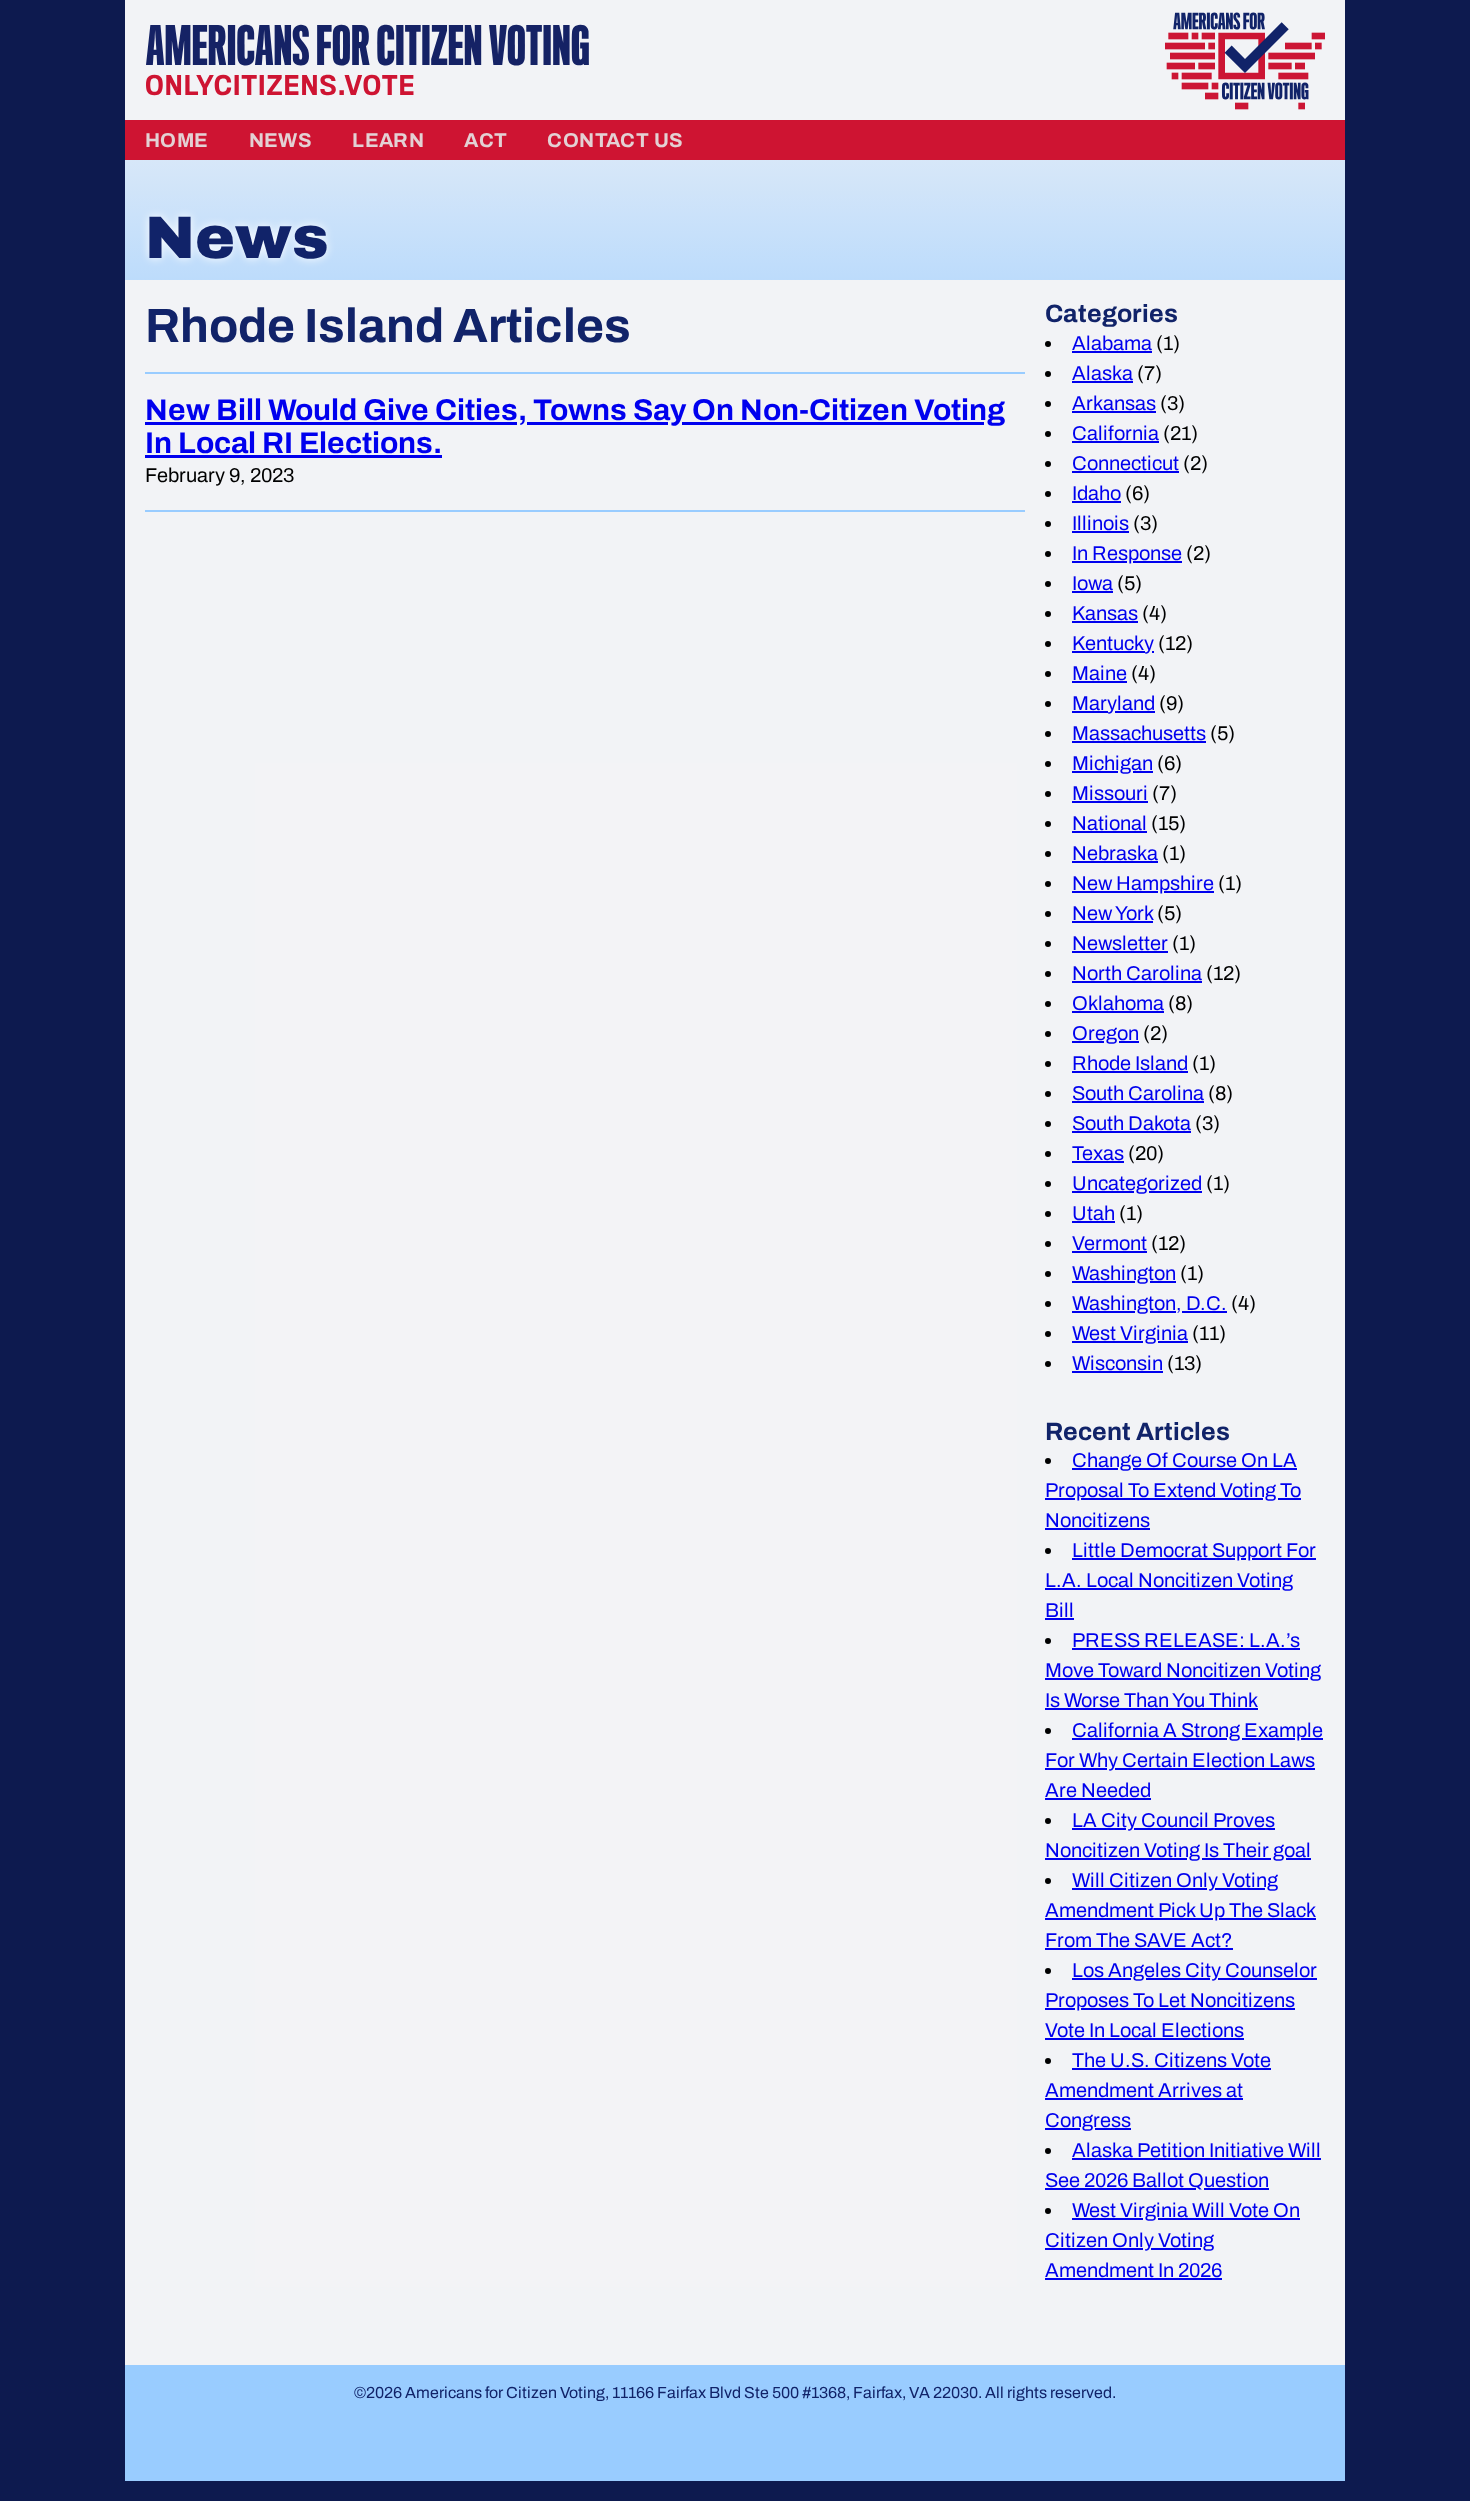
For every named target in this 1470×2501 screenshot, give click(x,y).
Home (177, 140)
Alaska (1102, 373)
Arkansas (1114, 403)
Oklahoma (1118, 1003)
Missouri (1110, 793)
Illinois (1100, 523)
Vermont (1109, 1243)
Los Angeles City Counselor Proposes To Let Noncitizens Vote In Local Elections (1181, 2000)
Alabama (1112, 343)
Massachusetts (1139, 733)
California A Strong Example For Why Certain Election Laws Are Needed (1184, 1760)
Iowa (1092, 583)
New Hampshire (1143, 883)
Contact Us (615, 140)
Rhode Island (1130, 1063)
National (1109, 823)
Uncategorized (1137, 1183)
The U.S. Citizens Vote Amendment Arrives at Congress (1158, 2090)
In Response (1127, 553)
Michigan (1112, 763)
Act (485, 140)
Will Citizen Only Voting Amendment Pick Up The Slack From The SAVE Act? (1180, 1910)
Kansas (1105, 613)
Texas (1098, 1153)
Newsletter (1120, 943)
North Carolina (1137, 973)
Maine (1099, 673)
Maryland (1113, 703)
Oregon (1105, 1033)
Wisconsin (1117, 1363)
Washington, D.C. (1149, 1303)
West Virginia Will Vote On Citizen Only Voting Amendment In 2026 (1172, 2240)
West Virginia (1130, 1333)
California (1115, 433)
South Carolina (1138, 1093)
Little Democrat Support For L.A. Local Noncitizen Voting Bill (1180, 1580)
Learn (388, 140)
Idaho (1096, 493)
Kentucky (1113, 643)
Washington (1124, 1273)
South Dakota (1131, 1123)
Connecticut (1125, 463)
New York (1112, 913)
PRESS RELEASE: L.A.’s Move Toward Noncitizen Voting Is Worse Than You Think (1183, 1670)
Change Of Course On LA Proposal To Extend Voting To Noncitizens (1173, 1490)
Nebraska (1115, 853)
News (281, 140)
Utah (1093, 1213)
